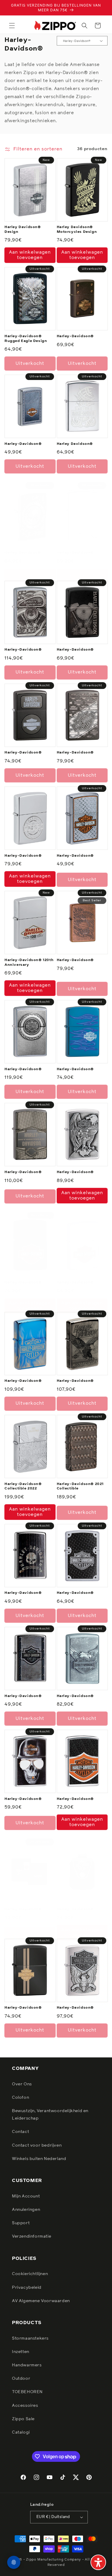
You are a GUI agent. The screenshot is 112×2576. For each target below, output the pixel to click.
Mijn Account (26, 2196)
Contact (20, 2132)
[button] (12, 26)
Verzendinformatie (32, 2236)
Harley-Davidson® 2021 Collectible (80, 1486)
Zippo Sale (23, 2419)
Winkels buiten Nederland (39, 2159)
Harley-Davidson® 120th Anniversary (29, 963)
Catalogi (21, 2432)
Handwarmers (27, 2365)
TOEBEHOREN (27, 2392)
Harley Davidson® (75, 444)
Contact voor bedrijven (37, 2145)
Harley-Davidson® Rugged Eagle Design (26, 339)
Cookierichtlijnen (30, 2274)
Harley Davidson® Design (23, 230)
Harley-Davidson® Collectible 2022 (23, 1486)
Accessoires (25, 2406)
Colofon (20, 2098)
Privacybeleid (27, 2288)
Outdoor (21, 2379)
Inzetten (21, 2352)
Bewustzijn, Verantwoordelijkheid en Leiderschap (50, 2115)
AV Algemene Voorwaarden (41, 2301)
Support (21, 2223)
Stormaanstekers (30, 2338)
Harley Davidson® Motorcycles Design (77, 230)
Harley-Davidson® (75, 336)
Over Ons (22, 2084)
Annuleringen (26, 2210)
